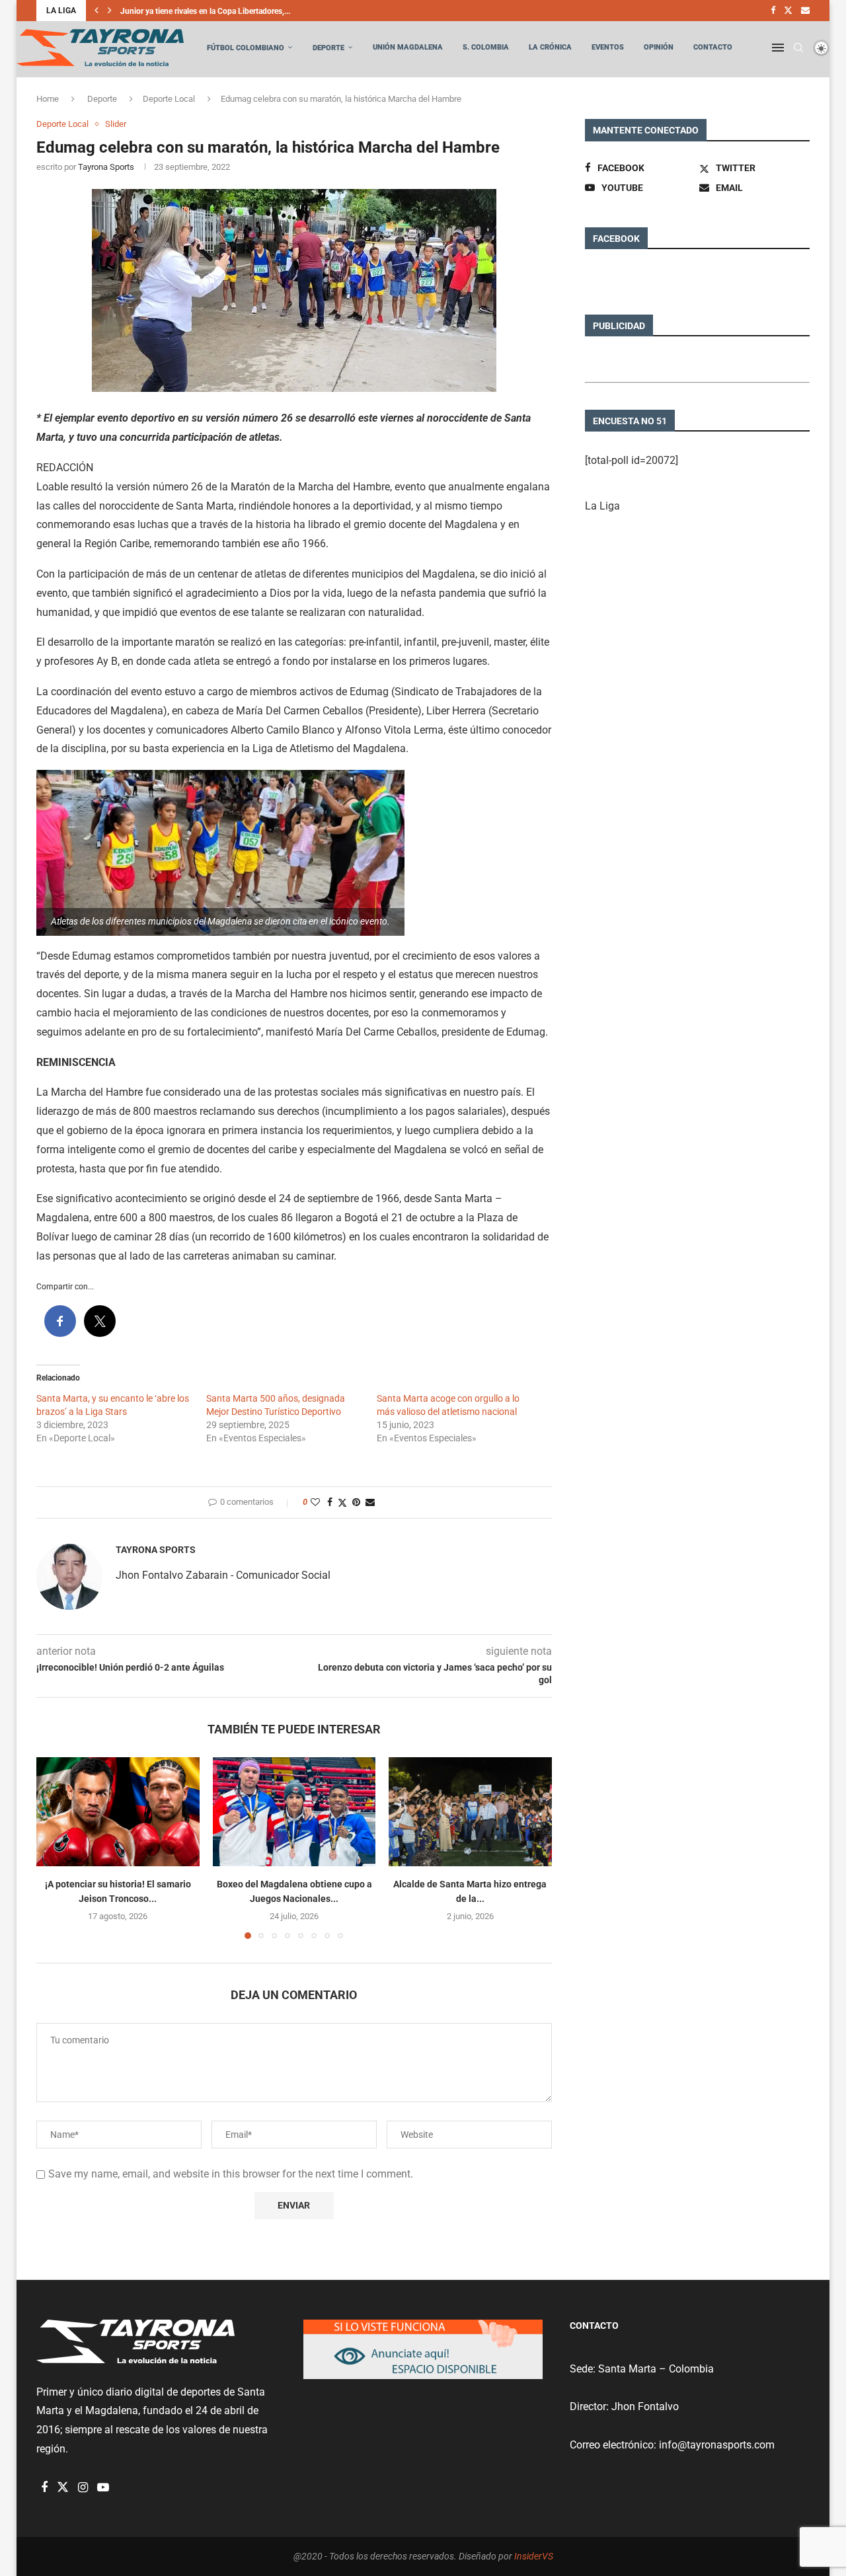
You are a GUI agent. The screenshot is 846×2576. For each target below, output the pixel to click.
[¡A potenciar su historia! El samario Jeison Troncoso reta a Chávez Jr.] (118, 1811)
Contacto (713, 47)
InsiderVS (534, 2556)
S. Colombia (486, 47)
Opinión (659, 47)
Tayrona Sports (106, 167)
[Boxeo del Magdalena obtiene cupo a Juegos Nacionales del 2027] (294, 1811)
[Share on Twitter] (342, 1502)
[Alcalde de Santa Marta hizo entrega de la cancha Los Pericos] (470, 1811)
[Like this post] (315, 1502)
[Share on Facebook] (330, 1502)
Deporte (328, 48)
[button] (96, 11)
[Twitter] (788, 11)
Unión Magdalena (408, 47)
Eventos (608, 47)
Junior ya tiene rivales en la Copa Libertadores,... (205, 11)
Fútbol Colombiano (246, 48)
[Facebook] (773, 11)
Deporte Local (169, 99)
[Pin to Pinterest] (356, 1502)
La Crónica (550, 47)
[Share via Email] (370, 1502)
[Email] (805, 11)
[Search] (798, 48)
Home (48, 99)
